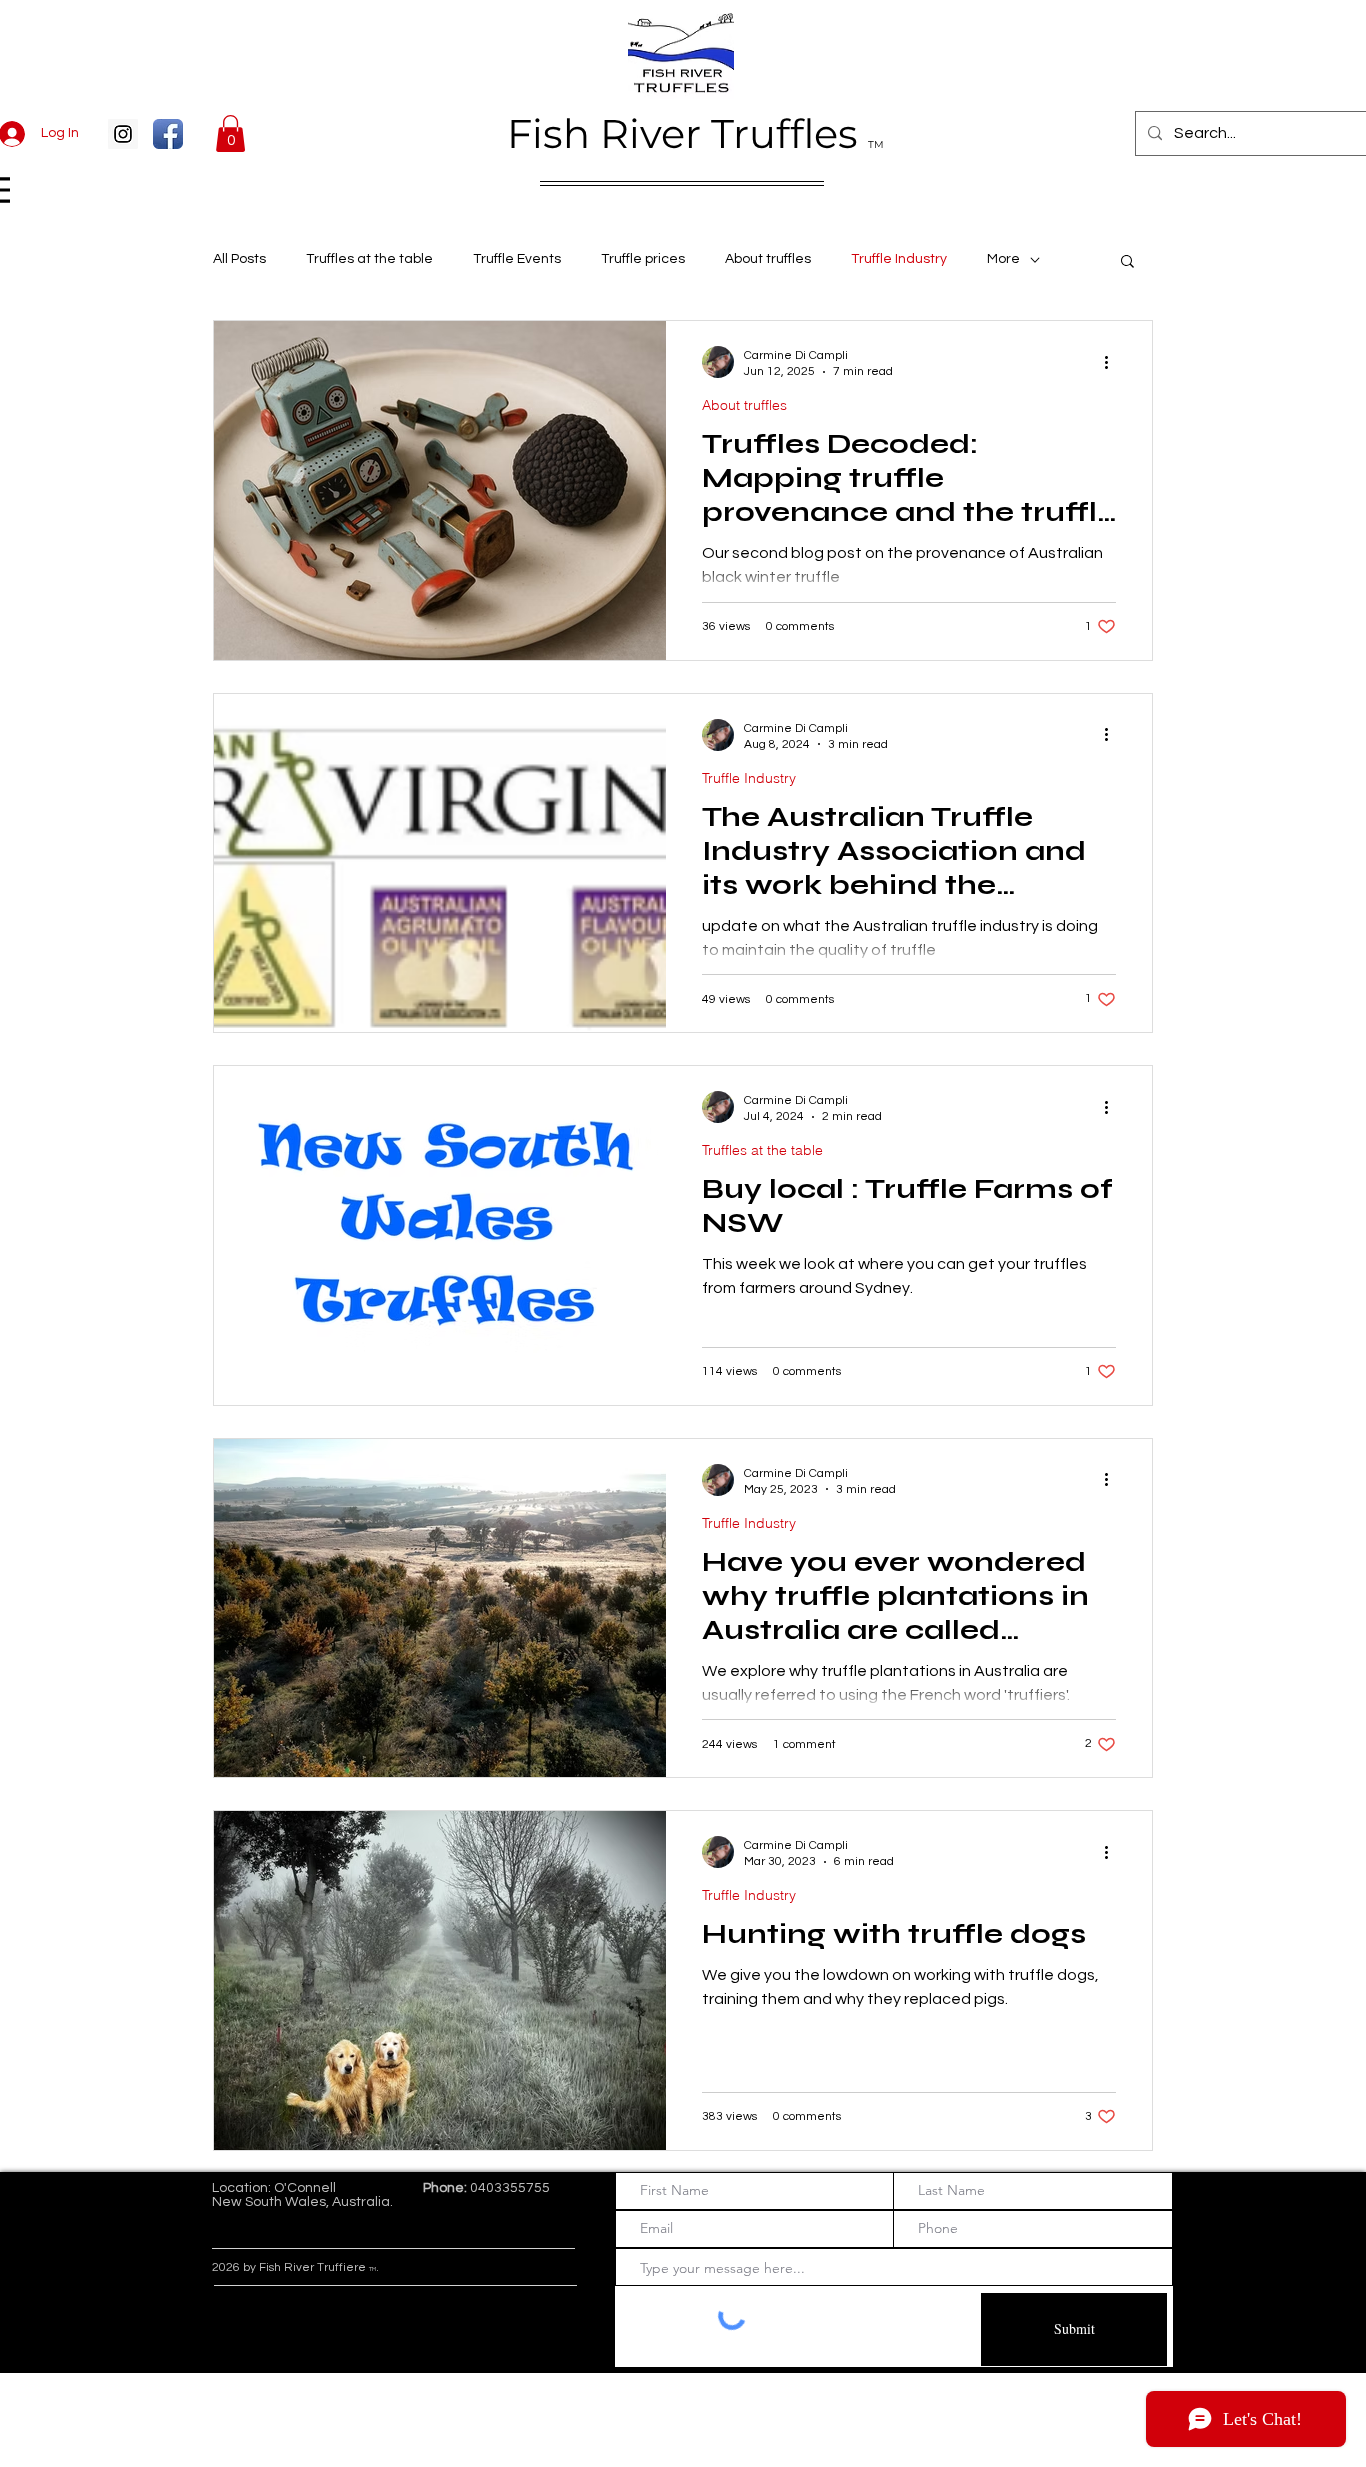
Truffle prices (643, 259)
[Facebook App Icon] (168, 134)
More (1003, 259)
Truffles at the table (369, 259)
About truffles (768, 259)
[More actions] (1113, 362)
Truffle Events (517, 259)
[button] (230, 133)
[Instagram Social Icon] (123, 134)
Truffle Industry (899, 259)
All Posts (239, 259)
